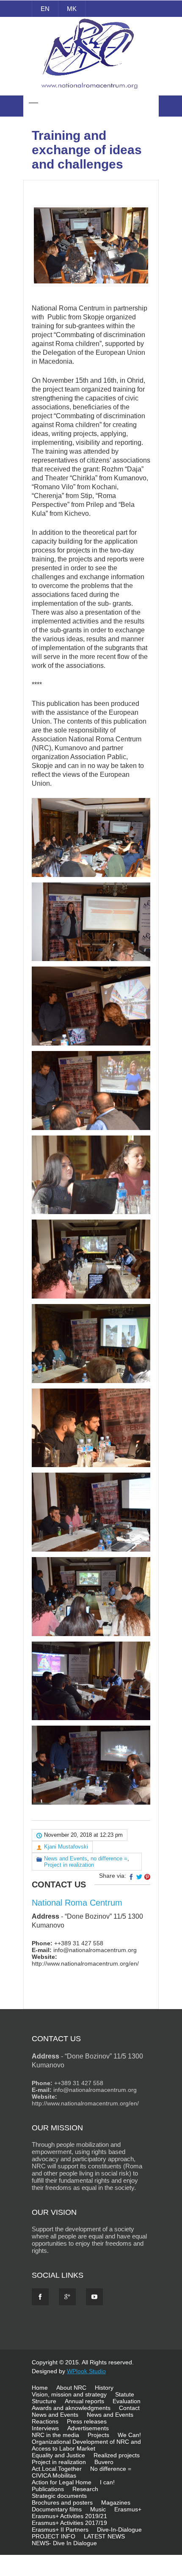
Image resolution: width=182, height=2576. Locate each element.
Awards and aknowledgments (71, 2408)
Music (98, 2509)
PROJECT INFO (54, 2536)
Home (40, 2388)
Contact (129, 2408)
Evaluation (127, 2401)
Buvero (104, 2462)
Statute (125, 2394)
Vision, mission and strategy (69, 2394)
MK (72, 9)
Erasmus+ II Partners (60, 2530)
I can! (107, 2482)
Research (85, 2489)
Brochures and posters (62, 2502)
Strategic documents (59, 2496)
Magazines (116, 2502)
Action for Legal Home (62, 2482)
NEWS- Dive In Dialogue (64, 2543)
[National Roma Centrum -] (91, 90)
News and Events (66, 1858)
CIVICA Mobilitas (54, 2475)
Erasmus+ (128, 2509)
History (104, 2388)
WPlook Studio (86, 2371)
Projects (98, 2435)
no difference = (109, 1858)
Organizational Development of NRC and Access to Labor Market (86, 2445)
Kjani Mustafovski (66, 1847)
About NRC (71, 2388)
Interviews (45, 2428)
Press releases (87, 2421)
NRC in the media (55, 2435)
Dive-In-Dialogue (119, 2530)
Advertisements (88, 2428)
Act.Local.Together (57, 2469)
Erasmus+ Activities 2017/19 (69, 2523)
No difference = (111, 2469)
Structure (44, 2401)
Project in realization (69, 1865)
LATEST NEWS (104, 2536)
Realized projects (117, 2455)
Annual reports (84, 2401)
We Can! (129, 2435)
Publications (48, 2489)
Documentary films (57, 2509)
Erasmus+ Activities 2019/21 (69, 2516)
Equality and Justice (58, 2455)
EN (45, 9)
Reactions (45, 2421)
